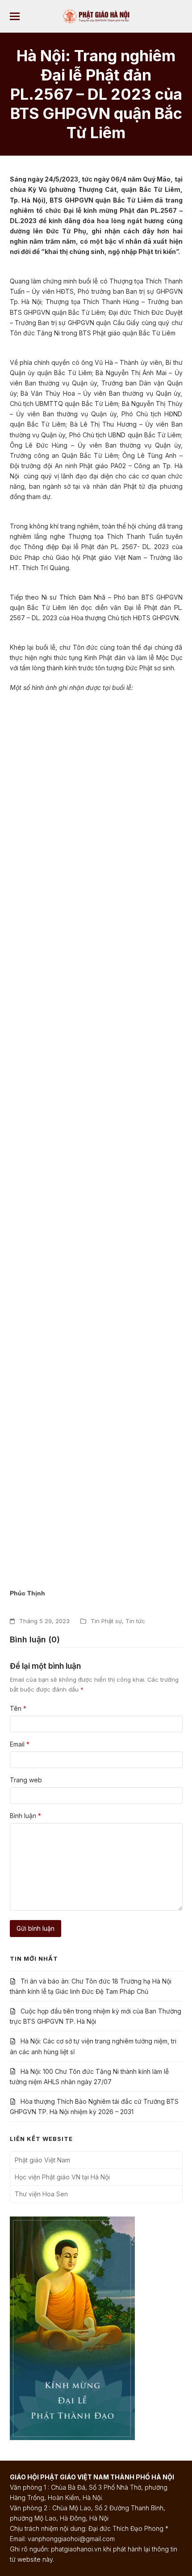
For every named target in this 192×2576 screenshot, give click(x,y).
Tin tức (135, 1621)
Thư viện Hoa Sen (41, 2194)
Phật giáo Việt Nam (42, 2160)
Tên (18, 1708)
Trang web (26, 1780)
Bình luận (25, 1816)
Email (20, 1744)
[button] (15, 16)
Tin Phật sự (106, 1621)
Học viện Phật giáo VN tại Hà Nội (62, 2177)
